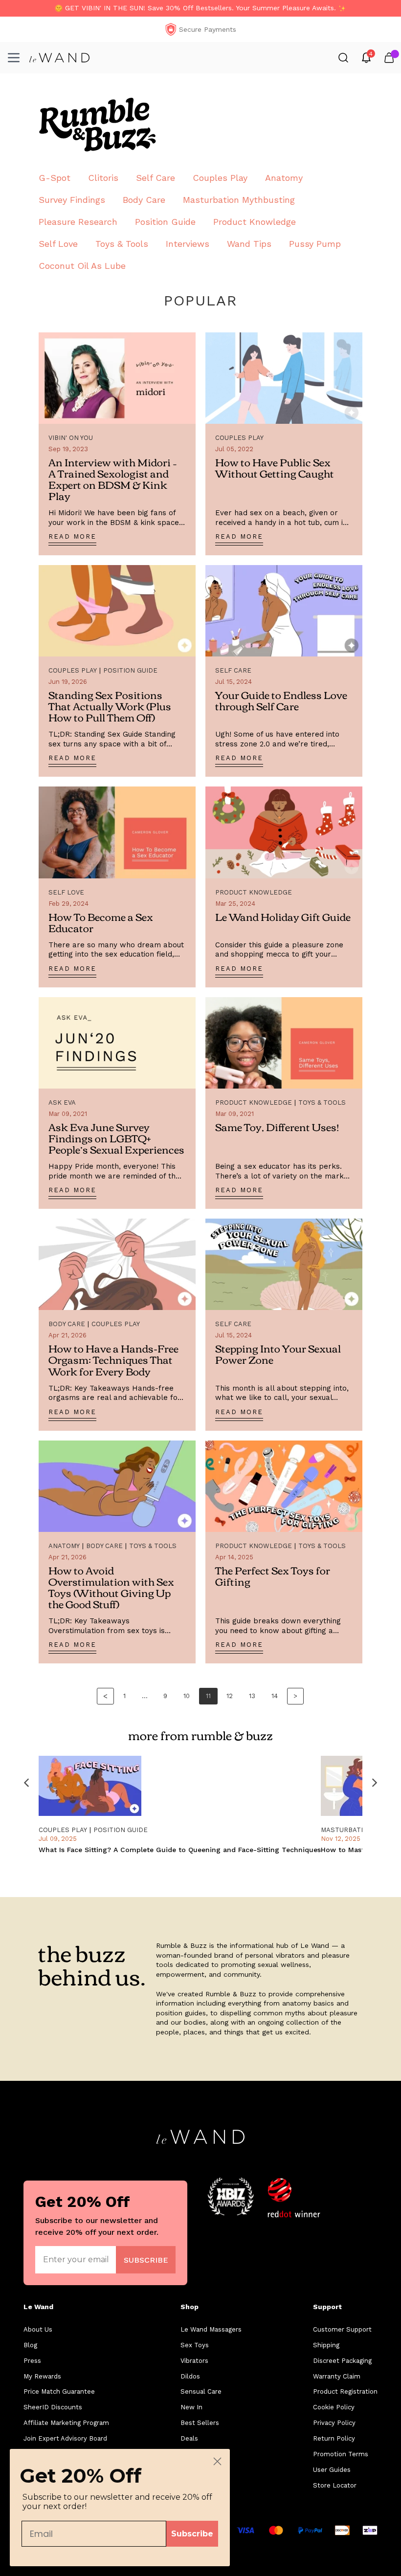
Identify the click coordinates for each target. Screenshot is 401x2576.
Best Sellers (200, 2423)
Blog (30, 2345)
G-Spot (55, 178)
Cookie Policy (334, 2407)
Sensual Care (201, 2391)
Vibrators (194, 2361)
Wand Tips (249, 244)
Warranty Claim (337, 2376)
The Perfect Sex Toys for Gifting (273, 1575)
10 (187, 1696)
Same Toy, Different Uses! (277, 1126)
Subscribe (192, 2534)
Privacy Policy (334, 2423)
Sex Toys (195, 2345)
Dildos (190, 2376)
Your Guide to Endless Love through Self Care (281, 700)
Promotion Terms (341, 2454)
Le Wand (38, 2307)
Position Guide (165, 222)
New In (191, 2407)
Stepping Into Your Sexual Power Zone (278, 1353)
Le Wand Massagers (211, 2329)
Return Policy (334, 2438)
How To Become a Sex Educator (101, 922)
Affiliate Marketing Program (66, 2423)
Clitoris (103, 178)
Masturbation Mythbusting (239, 200)
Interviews (188, 244)
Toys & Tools (122, 244)
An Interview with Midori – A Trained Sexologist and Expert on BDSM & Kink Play (113, 479)
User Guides (332, 2470)
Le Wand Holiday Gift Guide (283, 916)
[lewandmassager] (59, 58)
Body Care (144, 200)
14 (275, 1696)
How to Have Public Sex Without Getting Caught (275, 467)
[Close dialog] (217, 2461)
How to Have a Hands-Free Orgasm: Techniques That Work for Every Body (113, 1359)
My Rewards (42, 2376)
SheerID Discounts (53, 2407)
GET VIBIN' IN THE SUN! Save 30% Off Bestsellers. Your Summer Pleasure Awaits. (200, 8)
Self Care (156, 178)
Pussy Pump (315, 244)
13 (252, 1696)
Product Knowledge (255, 222)
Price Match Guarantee (59, 2391)
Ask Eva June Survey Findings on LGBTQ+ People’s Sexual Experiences (116, 1138)
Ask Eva (62, 1102)
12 (230, 1696)
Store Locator (335, 2485)
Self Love (58, 244)
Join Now (146, 2259)
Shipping (326, 2345)
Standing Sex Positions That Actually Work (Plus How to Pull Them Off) (110, 706)
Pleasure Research (78, 222)
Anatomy (284, 178)
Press (32, 2361)
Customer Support (342, 2329)
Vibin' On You (71, 438)
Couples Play (220, 178)
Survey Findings (72, 200)
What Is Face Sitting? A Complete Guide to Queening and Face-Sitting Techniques (180, 1850)
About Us (38, 2329)
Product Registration (345, 2391)
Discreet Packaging (342, 2361)
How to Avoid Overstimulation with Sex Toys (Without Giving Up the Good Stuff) (111, 1587)
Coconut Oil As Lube (82, 266)
